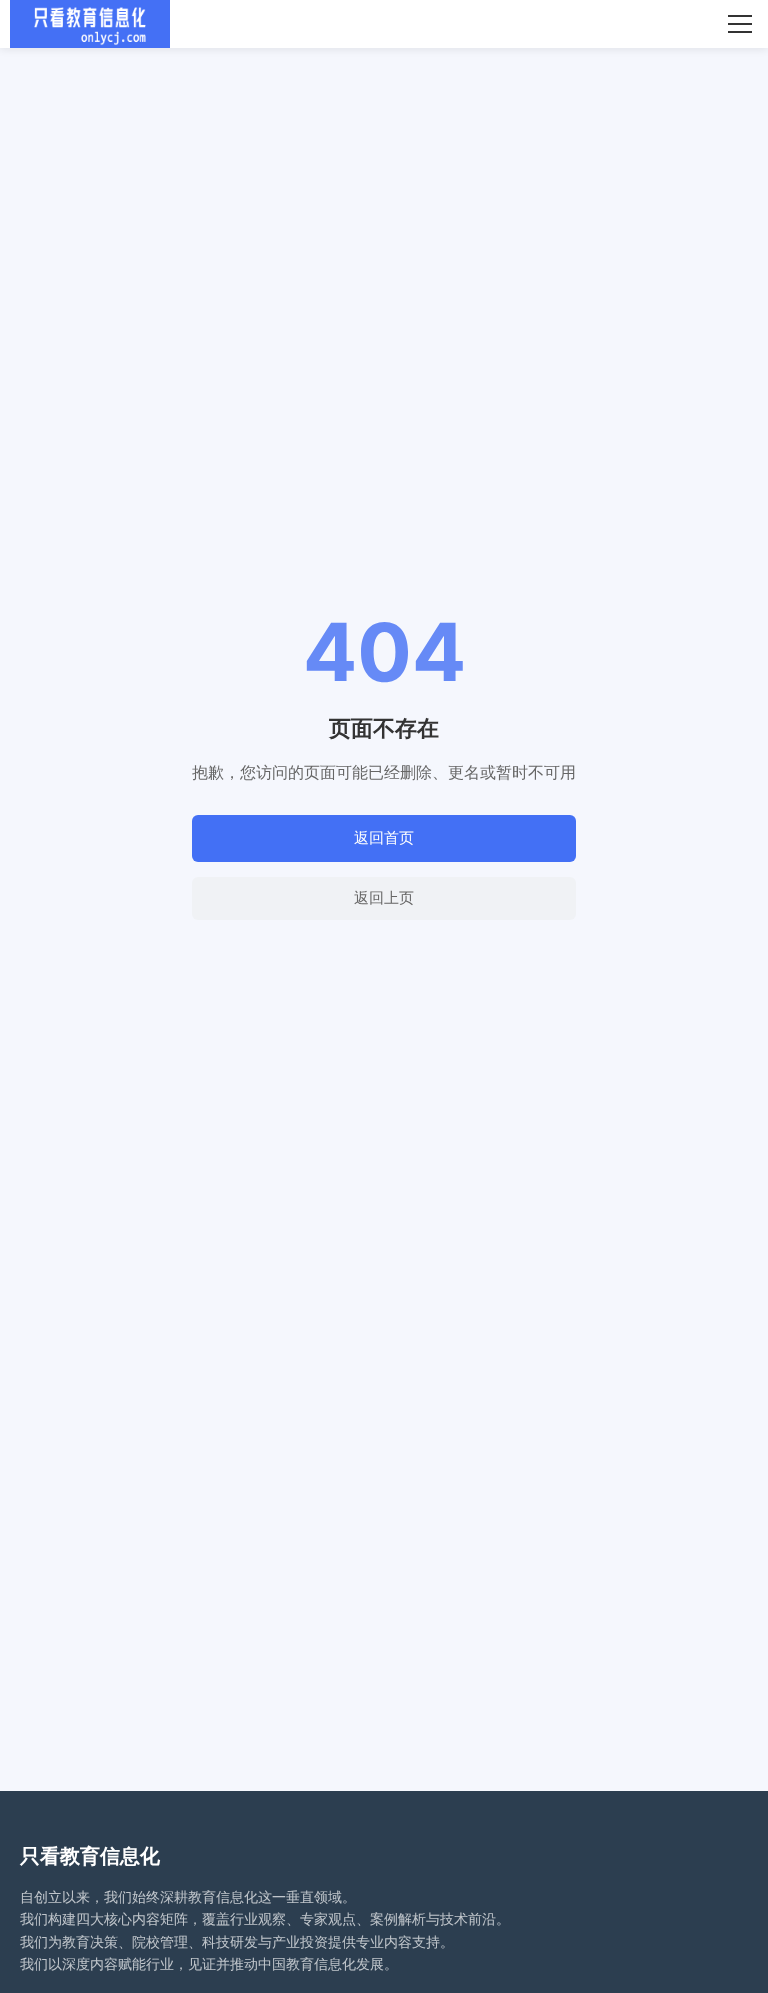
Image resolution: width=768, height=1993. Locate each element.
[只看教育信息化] (90, 24)
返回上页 (384, 897)
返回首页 (384, 837)
